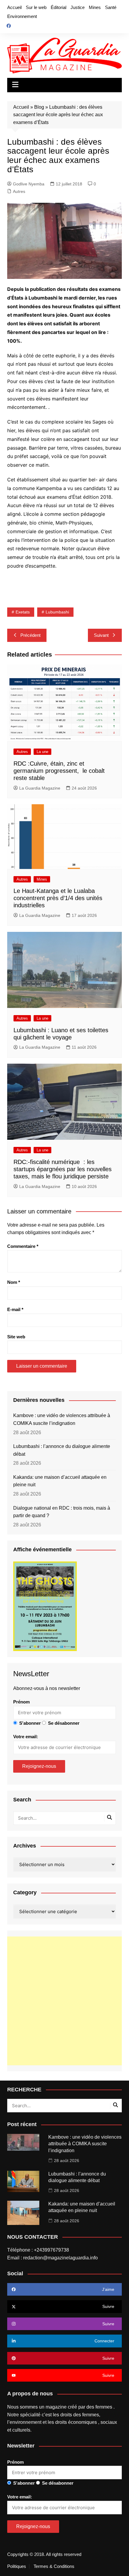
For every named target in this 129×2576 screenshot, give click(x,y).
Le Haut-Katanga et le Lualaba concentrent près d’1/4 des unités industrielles (58, 898)
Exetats (23, 612)
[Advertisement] (64, 2001)
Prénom (21, 1702)
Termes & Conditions (54, 2566)
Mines (95, 7)
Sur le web (36, 7)
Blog (39, 107)
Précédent (30, 635)
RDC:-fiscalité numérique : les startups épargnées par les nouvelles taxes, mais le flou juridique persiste (63, 1169)
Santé (111, 7)
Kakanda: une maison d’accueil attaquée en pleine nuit (60, 1481)
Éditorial (58, 7)
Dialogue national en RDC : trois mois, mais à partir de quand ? (62, 1512)
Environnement (22, 16)
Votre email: (26, 1737)
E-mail (15, 1309)
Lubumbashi (57, 612)
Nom (14, 1282)
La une (42, 752)
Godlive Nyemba (29, 184)
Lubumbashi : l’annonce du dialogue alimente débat (62, 1450)
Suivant (101, 635)
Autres (19, 191)
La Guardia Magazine (40, 788)
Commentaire (23, 1246)
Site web (16, 1337)
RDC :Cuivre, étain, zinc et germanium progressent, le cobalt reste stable (59, 771)
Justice (78, 7)
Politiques (17, 2566)
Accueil (14, 7)
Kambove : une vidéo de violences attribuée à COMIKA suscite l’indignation (62, 1419)
